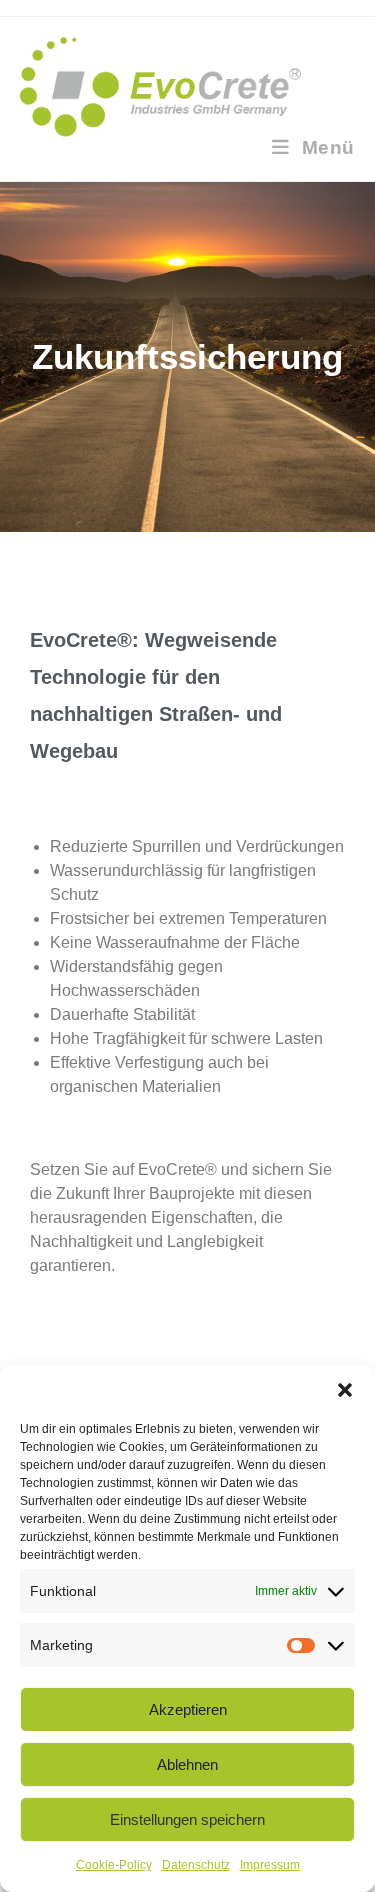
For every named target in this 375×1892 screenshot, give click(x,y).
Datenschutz (196, 1865)
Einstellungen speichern (187, 1819)
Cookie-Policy (114, 1865)
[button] (345, 1390)
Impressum (270, 1865)
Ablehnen (187, 1764)
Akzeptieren (188, 1709)
